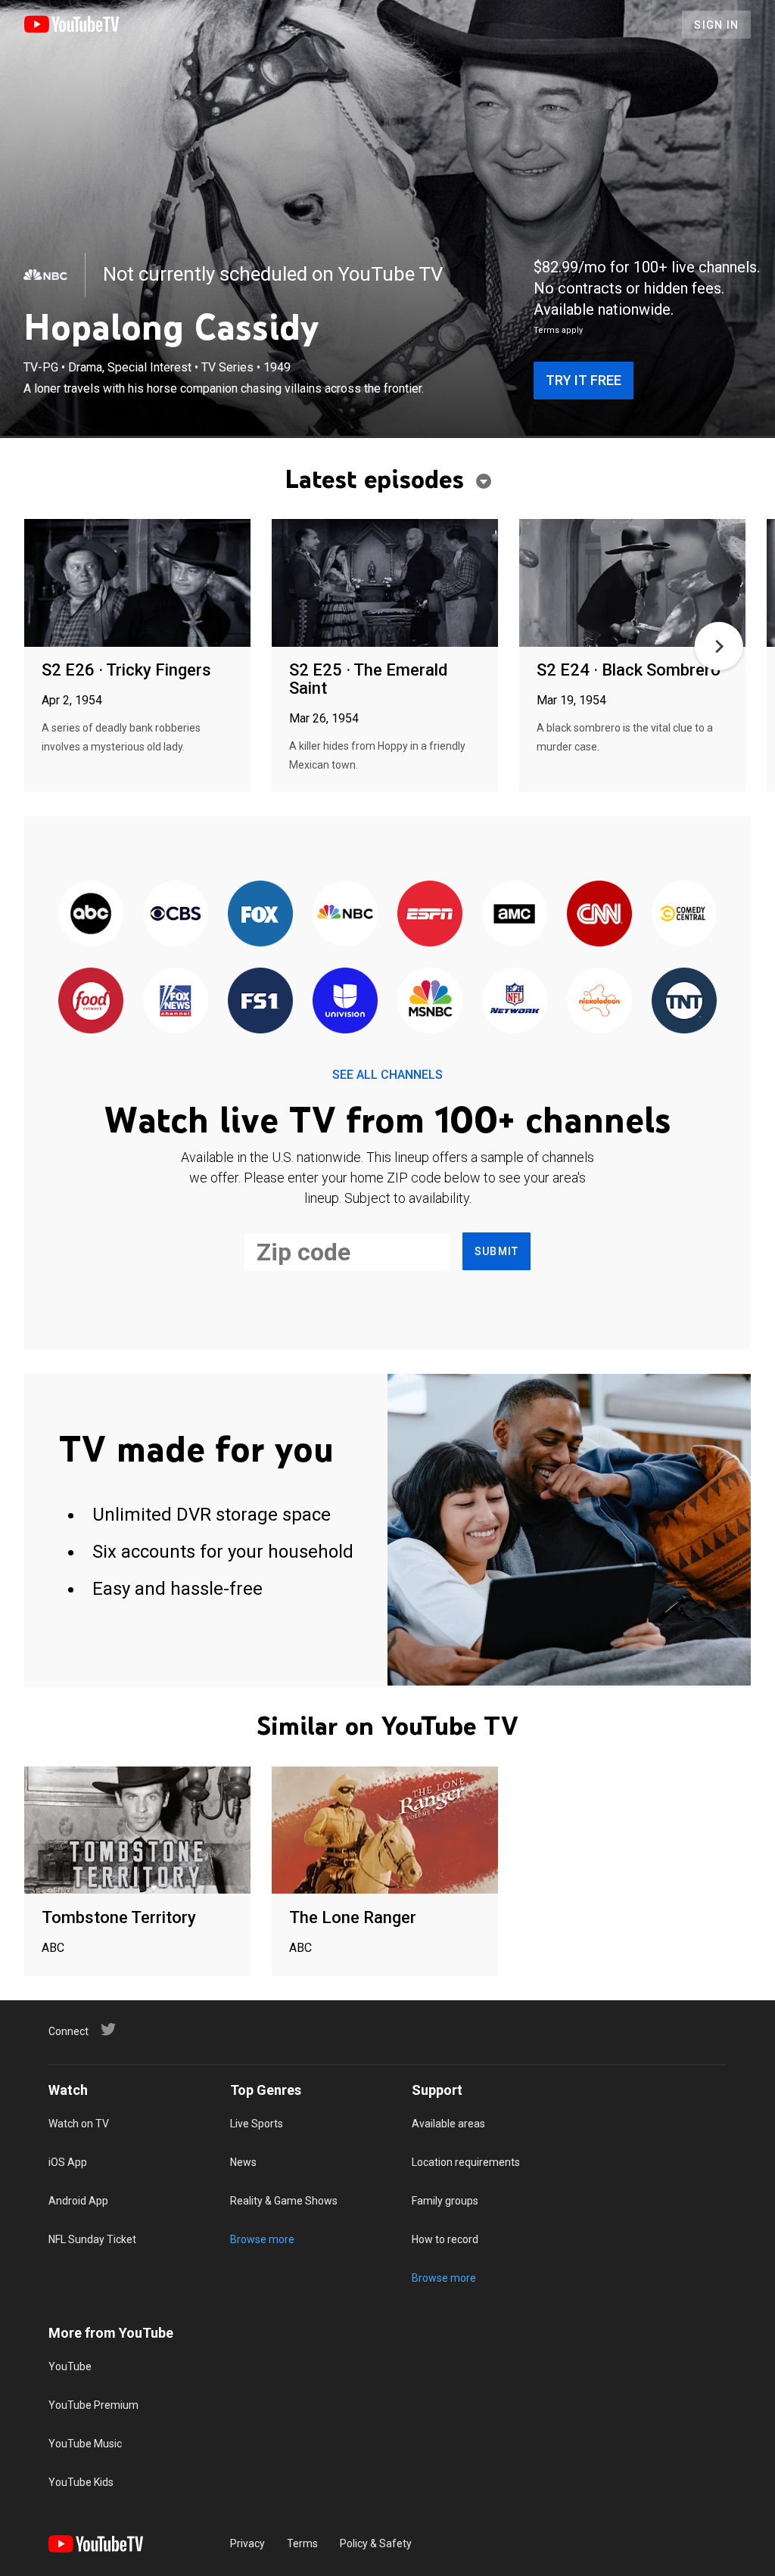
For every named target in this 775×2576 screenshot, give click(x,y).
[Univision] (345, 1001)
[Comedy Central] (684, 914)
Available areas (448, 2124)
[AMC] (515, 914)
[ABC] (91, 914)
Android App (78, 2201)
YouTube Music (85, 2444)
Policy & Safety (376, 2543)
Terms (302, 2543)
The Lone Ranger (353, 1917)
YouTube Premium (93, 2405)
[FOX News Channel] (176, 1001)
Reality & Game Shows (284, 2201)
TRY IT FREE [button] (584, 380)
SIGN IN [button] (716, 25)
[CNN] (599, 914)
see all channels (387, 1075)
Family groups (445, 2201)
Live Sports (257, 2124)
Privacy (247, 2543)
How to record (445, 2239)
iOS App (68, 2162)
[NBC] (45, 275)
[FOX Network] (260, 914)
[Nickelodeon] (599, 1001)
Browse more (262, 2239)
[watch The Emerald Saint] (385, 584)
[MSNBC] (430, 1001)
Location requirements (466, 2162)
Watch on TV (79, 2124)
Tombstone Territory (119, 1917)
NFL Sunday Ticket (92, 2239)
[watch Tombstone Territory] (137, 1831)
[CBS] (176, 914)
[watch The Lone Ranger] (385, 1831)
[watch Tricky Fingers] (137, 584)
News (243, 2162)
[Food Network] (91, 1001)
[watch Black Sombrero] (632, 584)
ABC (53, 1948)
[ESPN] (430, 914)
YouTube (70, 2366)
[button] (719, 646)
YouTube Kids (81, 2482)
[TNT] (684, 1001)
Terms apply (558, 330)
